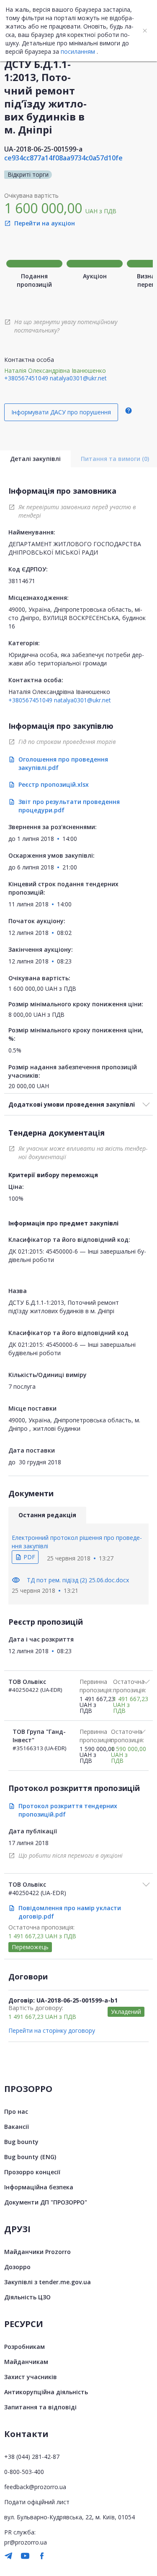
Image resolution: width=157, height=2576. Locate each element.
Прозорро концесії (32, 2172)
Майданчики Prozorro (37, 2252)
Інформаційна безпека (39, 2187)
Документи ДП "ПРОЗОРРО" (46, 2202)
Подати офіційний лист (37, 2502)
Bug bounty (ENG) (30, 2157)
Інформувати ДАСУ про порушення (61, 412)
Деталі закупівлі (35, 459)
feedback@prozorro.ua (35, 2487)
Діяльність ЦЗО (27, 2297)
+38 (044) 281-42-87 (32, 2457)
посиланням (78, 51)
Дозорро (17, 2267)
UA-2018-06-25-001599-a (43, 149)
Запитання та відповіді (40, 2407)
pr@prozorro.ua (26, 2542)
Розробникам (24, 2347)
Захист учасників (31, 2377)
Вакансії (17, 2127)
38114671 (22, 581)
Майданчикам (26, 2362)
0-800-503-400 (24, 2472)
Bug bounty (21, 2142)
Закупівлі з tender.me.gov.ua (48, 2282)
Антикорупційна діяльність (46, 2392)
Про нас (16, 2111)
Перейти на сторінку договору (52, 2030)
